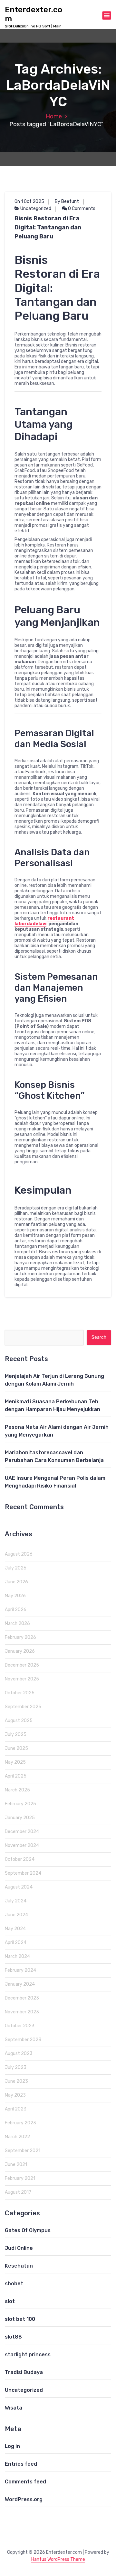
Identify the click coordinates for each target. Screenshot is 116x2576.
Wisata (14, 2408)
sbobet (14, 2284)
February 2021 (20, 2178)
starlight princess (28, 2355)
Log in (12, 2446)
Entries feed (21, 2464)
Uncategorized (36, 209)
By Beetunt (67, 201)
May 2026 (15, 1596)
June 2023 (16, 2081)
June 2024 (16, 1915)
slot (10, 2301)
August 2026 (19, 1554)
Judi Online (19, 2248)
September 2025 (23, 1707)
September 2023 (23, 2040)
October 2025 (20, 1693)
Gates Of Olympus (28, 2230)
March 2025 (17, 1790)
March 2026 (17, 1624)
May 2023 (15, 2095)
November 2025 (22, 1679)
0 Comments (81, 209)
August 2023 (19, 2054)
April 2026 (16, 1610)
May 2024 (15, 1929)
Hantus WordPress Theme (58, 2559)
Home (54, 116)
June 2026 (16, 1582)
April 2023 (16, 2109)
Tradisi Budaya (24, 2372)
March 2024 (17, 1956)
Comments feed (25, 2482)
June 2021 (16, 2165)
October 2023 (20, 2026)
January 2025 (20, 1818)
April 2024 (16, 1943)
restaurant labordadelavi (44, 921)
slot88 (13, 2337)
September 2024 (23, 1873)
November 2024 (22, 1845)
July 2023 (16, 2067)
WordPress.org (24, 2499)
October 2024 (20, 1859)
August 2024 (19, 1887)
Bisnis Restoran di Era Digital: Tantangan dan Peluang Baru (48, 227)
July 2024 (16, 1901)
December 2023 (22, 1998)
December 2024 (22, 1832)
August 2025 (19, 1721)
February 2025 (20, 1804)
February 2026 (20, 1637)
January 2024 (20, 1984)
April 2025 (16, 1776)
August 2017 (18, 2192)
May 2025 (15, 1762)
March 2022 (17, 2137)
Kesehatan (19, 2266)
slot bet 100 (20, 2319)
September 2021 (23, 2151)
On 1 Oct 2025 (29, 201)
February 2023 (20, 2123)
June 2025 (16, 1748)
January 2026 (20, 1651)
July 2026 (16, 1568)
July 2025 (16, 1734)
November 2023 (22, 2012)
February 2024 (20, 1970)
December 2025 (22, 1665)
